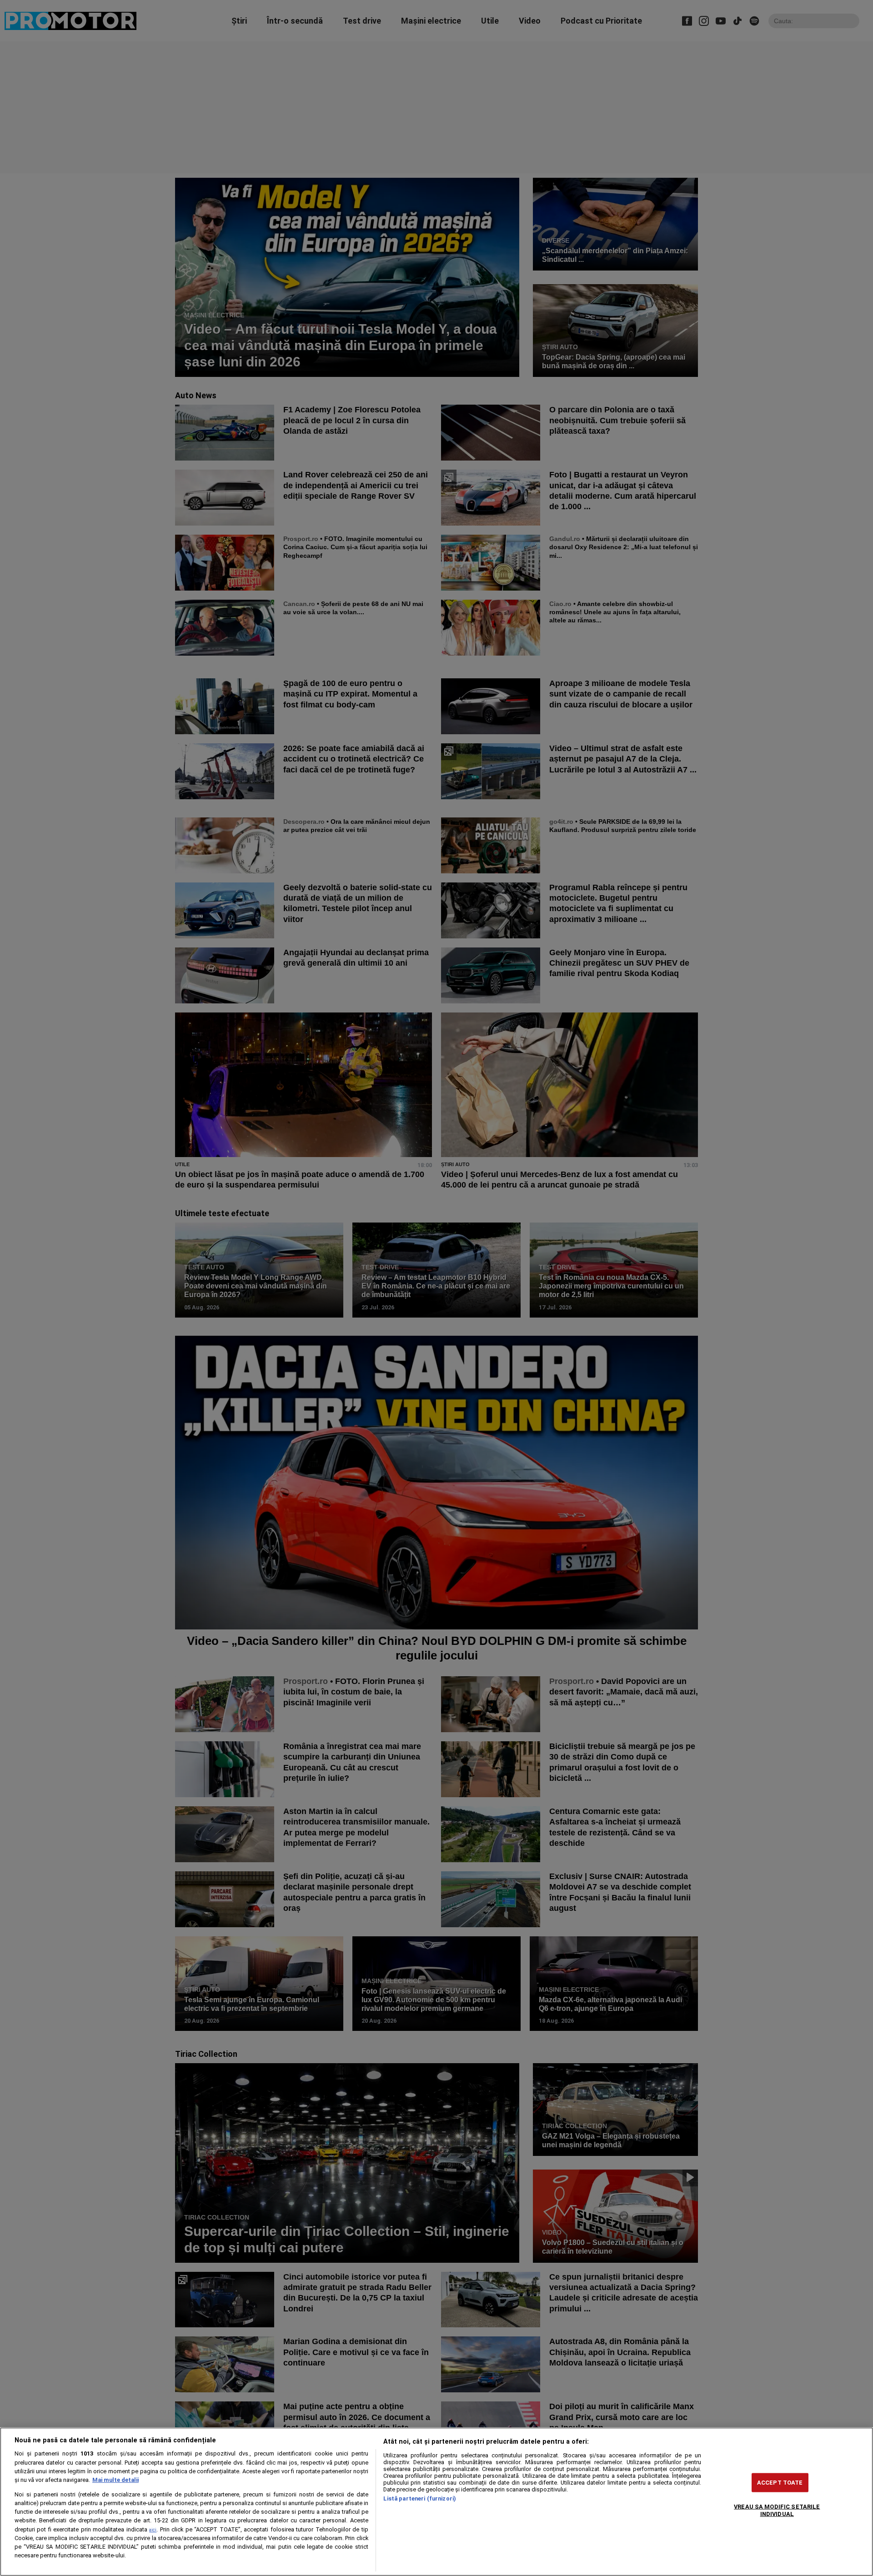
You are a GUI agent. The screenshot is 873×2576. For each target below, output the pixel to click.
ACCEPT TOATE (780, 2483)
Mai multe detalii (115, 2480)
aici (153, 2530)
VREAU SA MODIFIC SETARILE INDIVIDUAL (777, 2510)
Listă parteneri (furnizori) (420, 2498)
